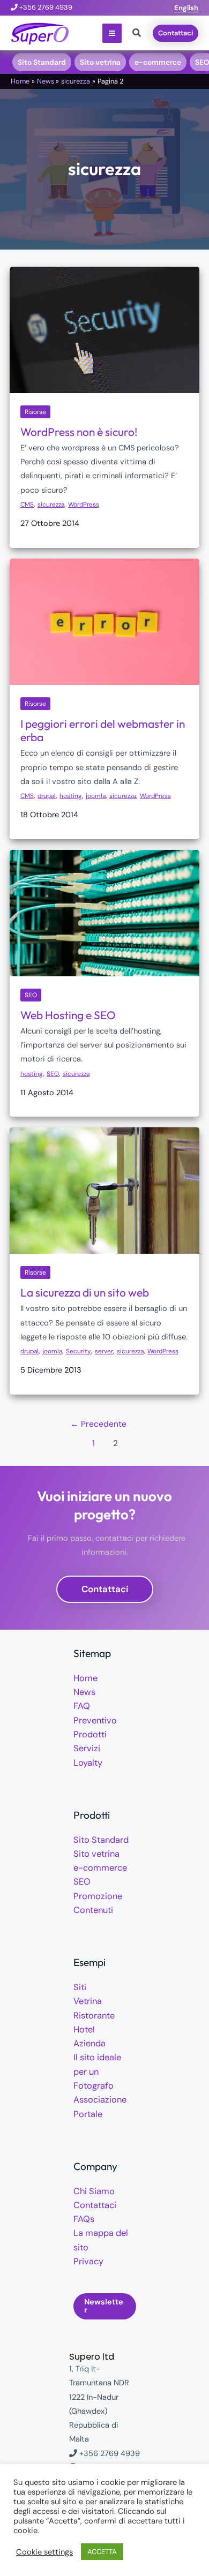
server (104, 1351)
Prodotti (90, 1734)
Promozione (98, 1896)
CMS (27, 504)
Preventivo (95, 1720)
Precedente (98, 1424)
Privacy (88, 2261)
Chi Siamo (94, 2191)
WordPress (84, 504)
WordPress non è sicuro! (79, 432)
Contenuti (93, 1910)
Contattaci (95, 2205)
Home (85, 1678)
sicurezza (51, 504)
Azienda (89, 2043)
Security (79, 1351)
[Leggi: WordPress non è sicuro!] (104, 330)
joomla (96, 796)
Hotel (84, 2029)
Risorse (35, 412)
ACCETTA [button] (102, 2552)
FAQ (82, 1706)
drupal (47, 796)
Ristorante (94, 2016)
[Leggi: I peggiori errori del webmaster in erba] (104, 621)
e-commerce (100, 1868)
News (84, 1692)
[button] (186, 8)
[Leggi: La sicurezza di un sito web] (104, 1190)
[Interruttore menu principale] (112, 33)
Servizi (87, 1748)
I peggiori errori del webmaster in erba (103, 730)
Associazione (100, 2100)
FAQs (84, 2219)
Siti (80, 1987)
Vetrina (88, 2001)
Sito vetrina (96, 1854)
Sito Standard (101, 1840)
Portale (88, 2114)
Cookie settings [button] (44, 2552)
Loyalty (88, 1763)
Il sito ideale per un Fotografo (97, 2072)
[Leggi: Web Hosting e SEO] (104, 913)
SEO (31, 995)
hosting (71, 796)
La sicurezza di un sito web (85, 1292)
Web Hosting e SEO (68, 1015)
